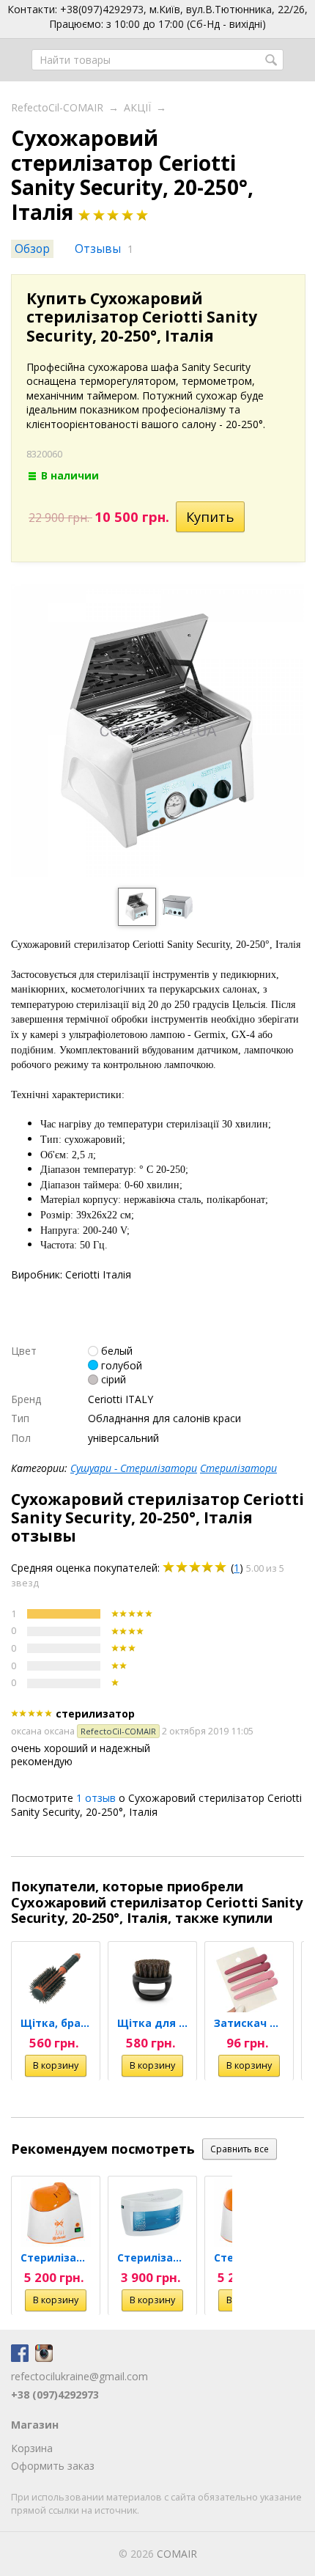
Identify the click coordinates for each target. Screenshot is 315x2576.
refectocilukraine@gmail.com (79, 2376)
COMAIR (177, 2554)
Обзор (32, 249)
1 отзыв (96, 1798)
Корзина (32, 2448)
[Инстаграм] (44, 2358)
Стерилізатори (238, 1468)
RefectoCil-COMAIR (57, 107)
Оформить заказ (53, 2466)
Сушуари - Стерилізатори (134, 1468)
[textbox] (157, 60)
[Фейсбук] (20, 2358)
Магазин (35, 2425)
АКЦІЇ (137, 107)
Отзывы (98, 249)
